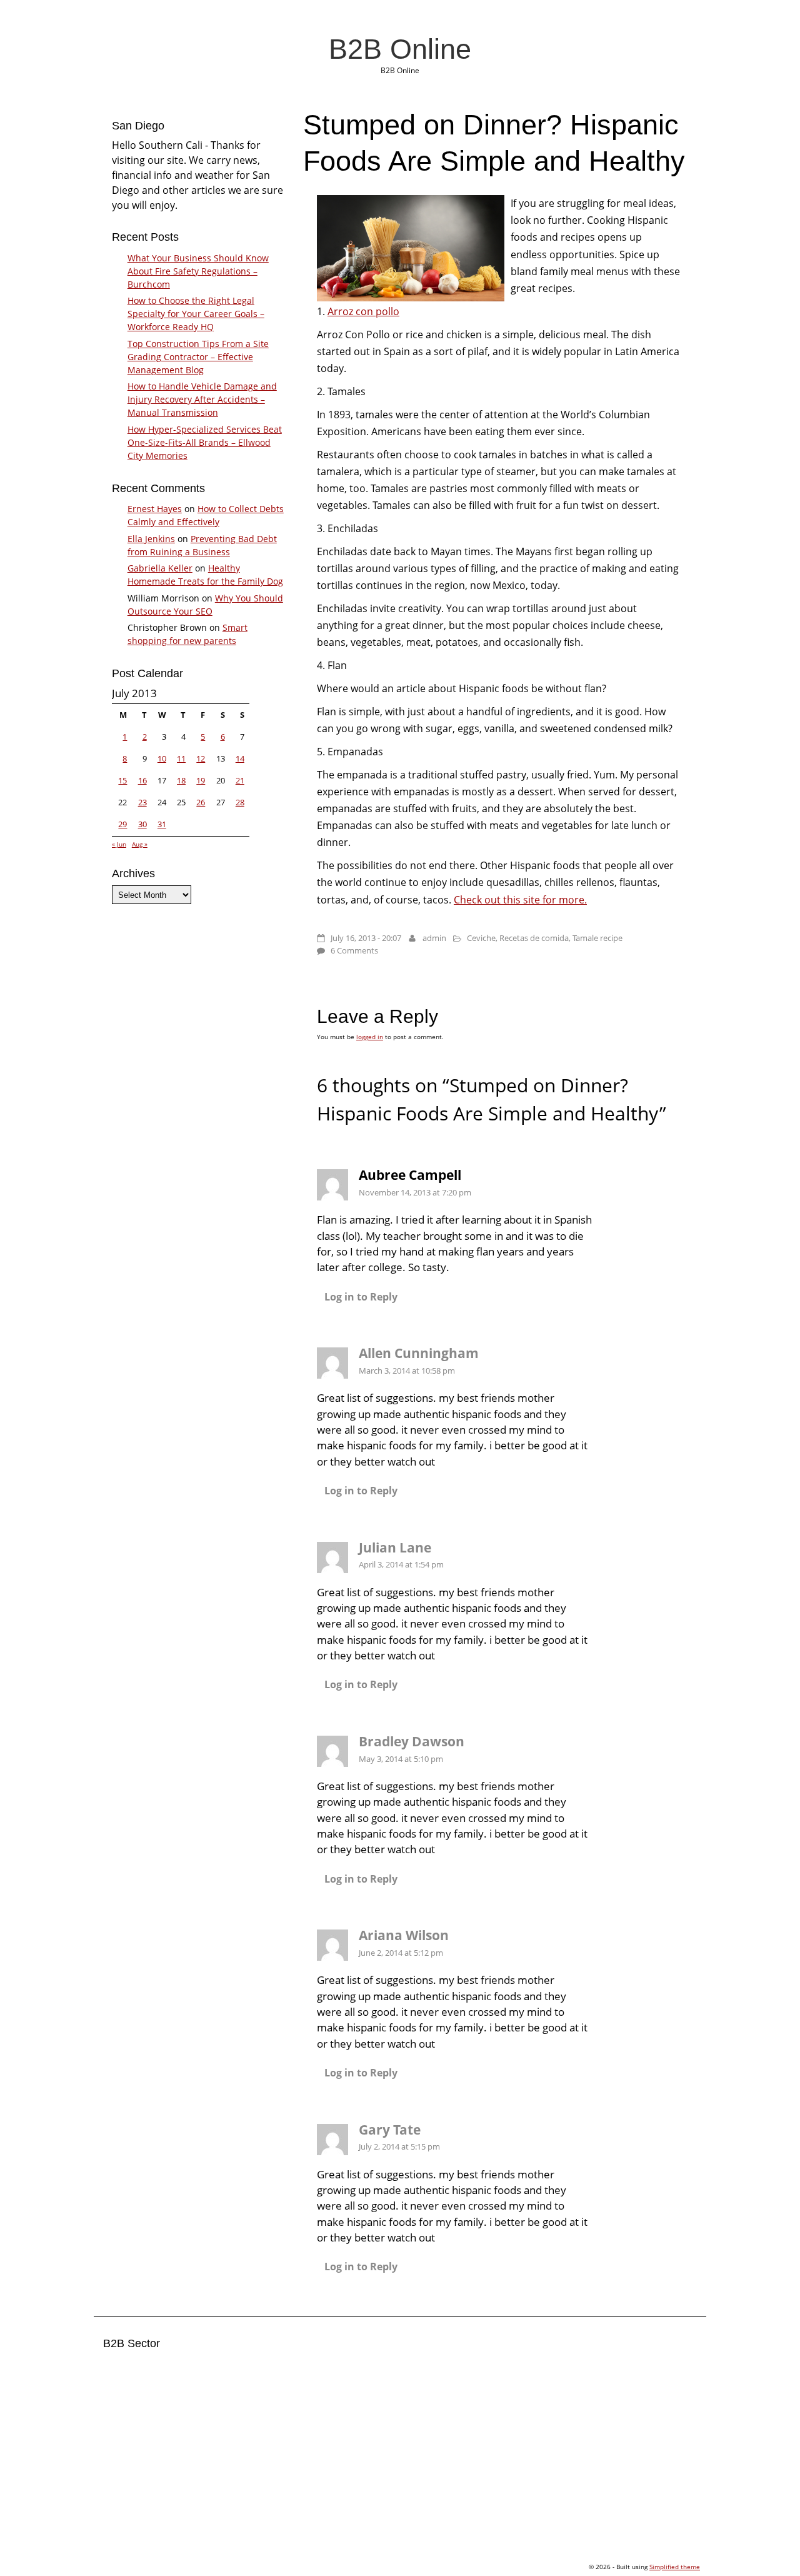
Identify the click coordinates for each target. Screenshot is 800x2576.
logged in (370, 1037)
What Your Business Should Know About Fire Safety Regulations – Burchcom (198, 271)
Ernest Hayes (155, 509)
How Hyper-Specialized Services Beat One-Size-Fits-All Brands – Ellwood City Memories (205, 442)
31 (162, 824)
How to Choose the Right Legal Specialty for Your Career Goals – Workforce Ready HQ (196, 314)
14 (240, 758)
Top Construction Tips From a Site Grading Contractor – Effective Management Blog (198, 357)
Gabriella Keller (160, 568)
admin (434, 938)
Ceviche (481, 938)
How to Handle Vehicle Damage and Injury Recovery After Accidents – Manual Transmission (202, 399)
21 (240, 780)
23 (142, 802)
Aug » (140, 844)
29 (122, 824)
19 (201, 780)
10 (162, 758)
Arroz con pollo (363, 311)
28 (240, 802)
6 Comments (354, 950)
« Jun (119, 844)
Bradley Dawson (412, 1741)
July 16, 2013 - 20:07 (366, 938)
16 (142, 780)
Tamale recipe (597, 938)
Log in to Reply (361, 1297)
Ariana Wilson (404, 1935)
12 (201, 758)
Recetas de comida (534, 938)
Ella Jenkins (151, 539)
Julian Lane (395, 1547)
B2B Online (400, 49)
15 (122, 780)
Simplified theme (675, 2567)
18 (181, 780)
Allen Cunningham (419, 1353)
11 (181, 758)
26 (201, 802)
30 (142, 824)
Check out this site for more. (520, 900)
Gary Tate (390, 2130)
